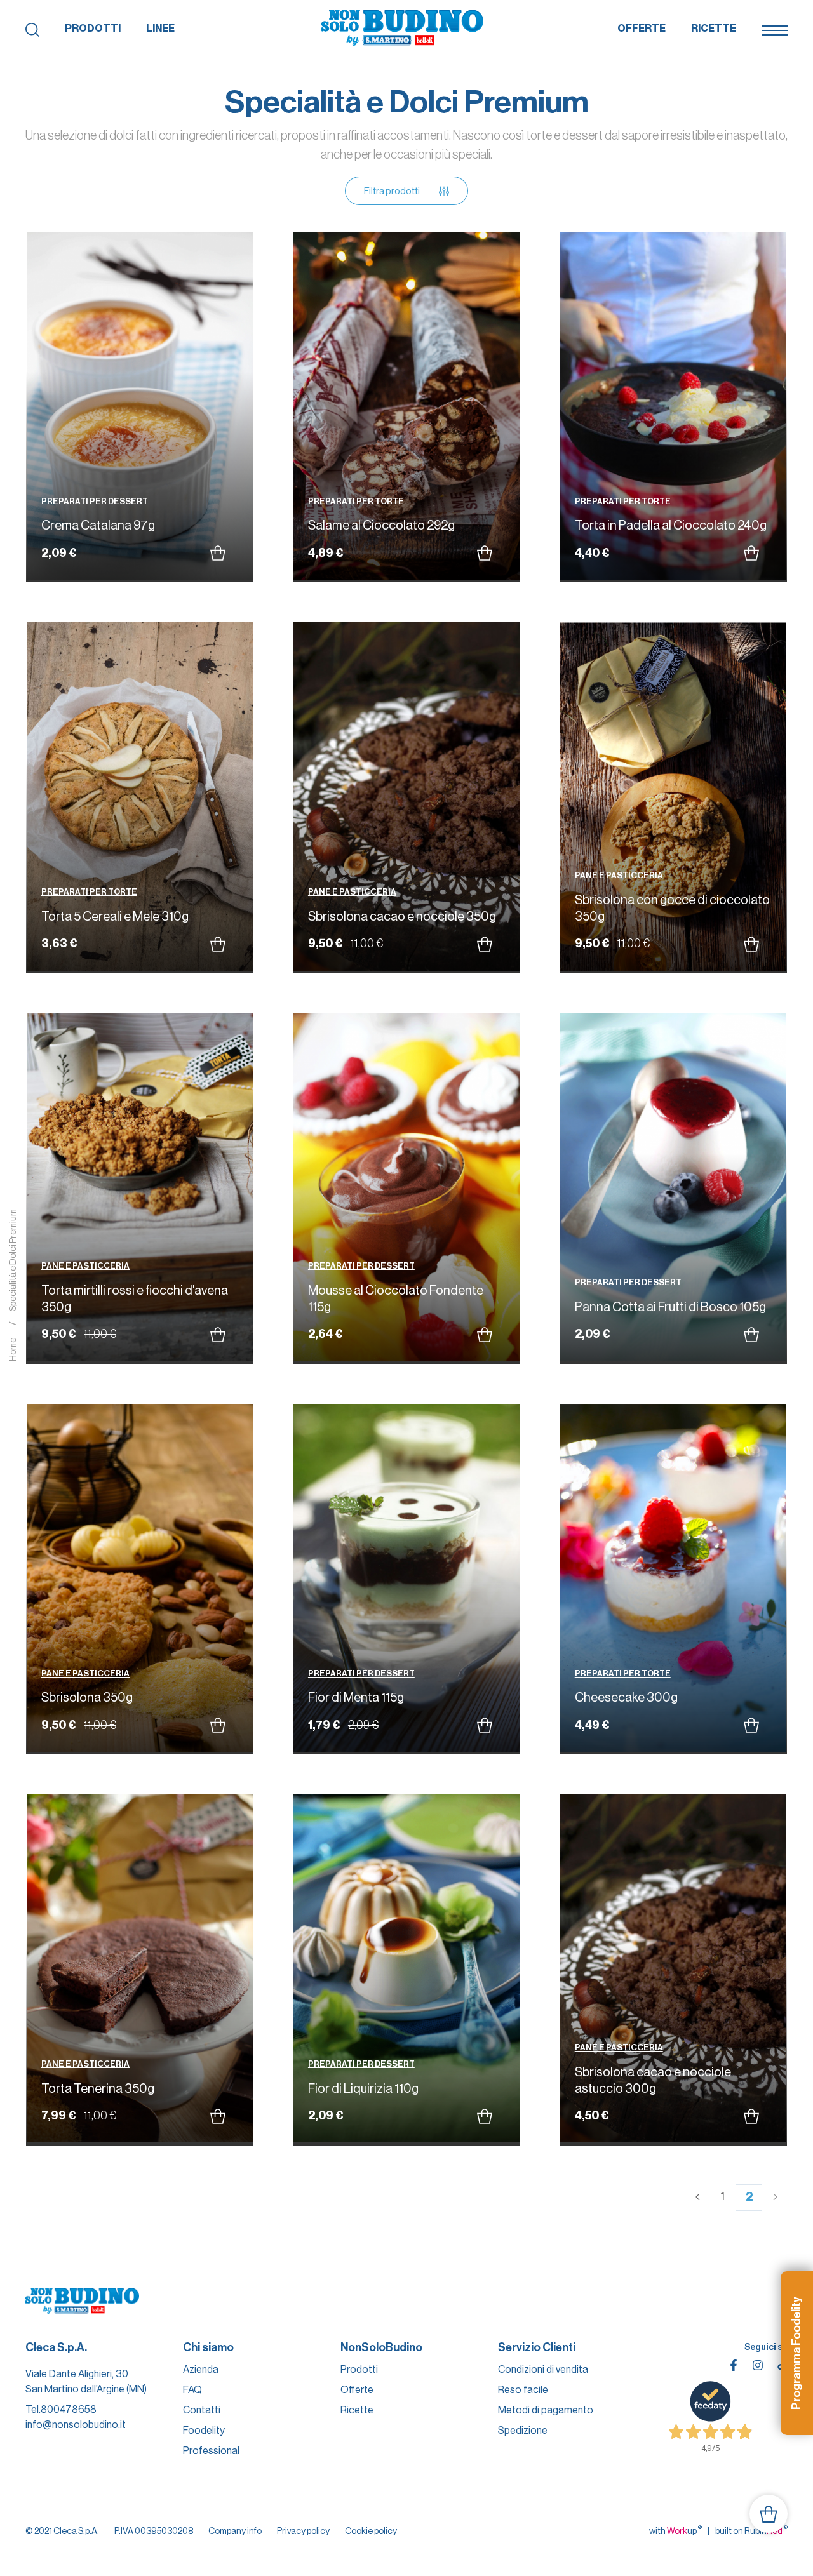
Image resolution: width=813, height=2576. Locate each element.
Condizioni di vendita (543, 2369)
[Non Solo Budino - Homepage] (403, 29)
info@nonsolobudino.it (76, 2425)
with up (675, 2530)
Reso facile (523, 2390)
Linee (160, 28)
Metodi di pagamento (546, 2410)
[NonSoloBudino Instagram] (758, 2365)
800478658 (69, 2409)
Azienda (201, 2369)
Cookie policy (371, 2531)
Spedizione (523, 2430)
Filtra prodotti (392, 191)
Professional (211, 2451)
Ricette (714, 28)
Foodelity (204, 2430)
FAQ (192, 2390)
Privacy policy (303, 2531)
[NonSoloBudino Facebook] (734, 2365)
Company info (235, 2531)
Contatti (202, 2410)
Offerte (642, 28)
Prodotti (93, 28)
